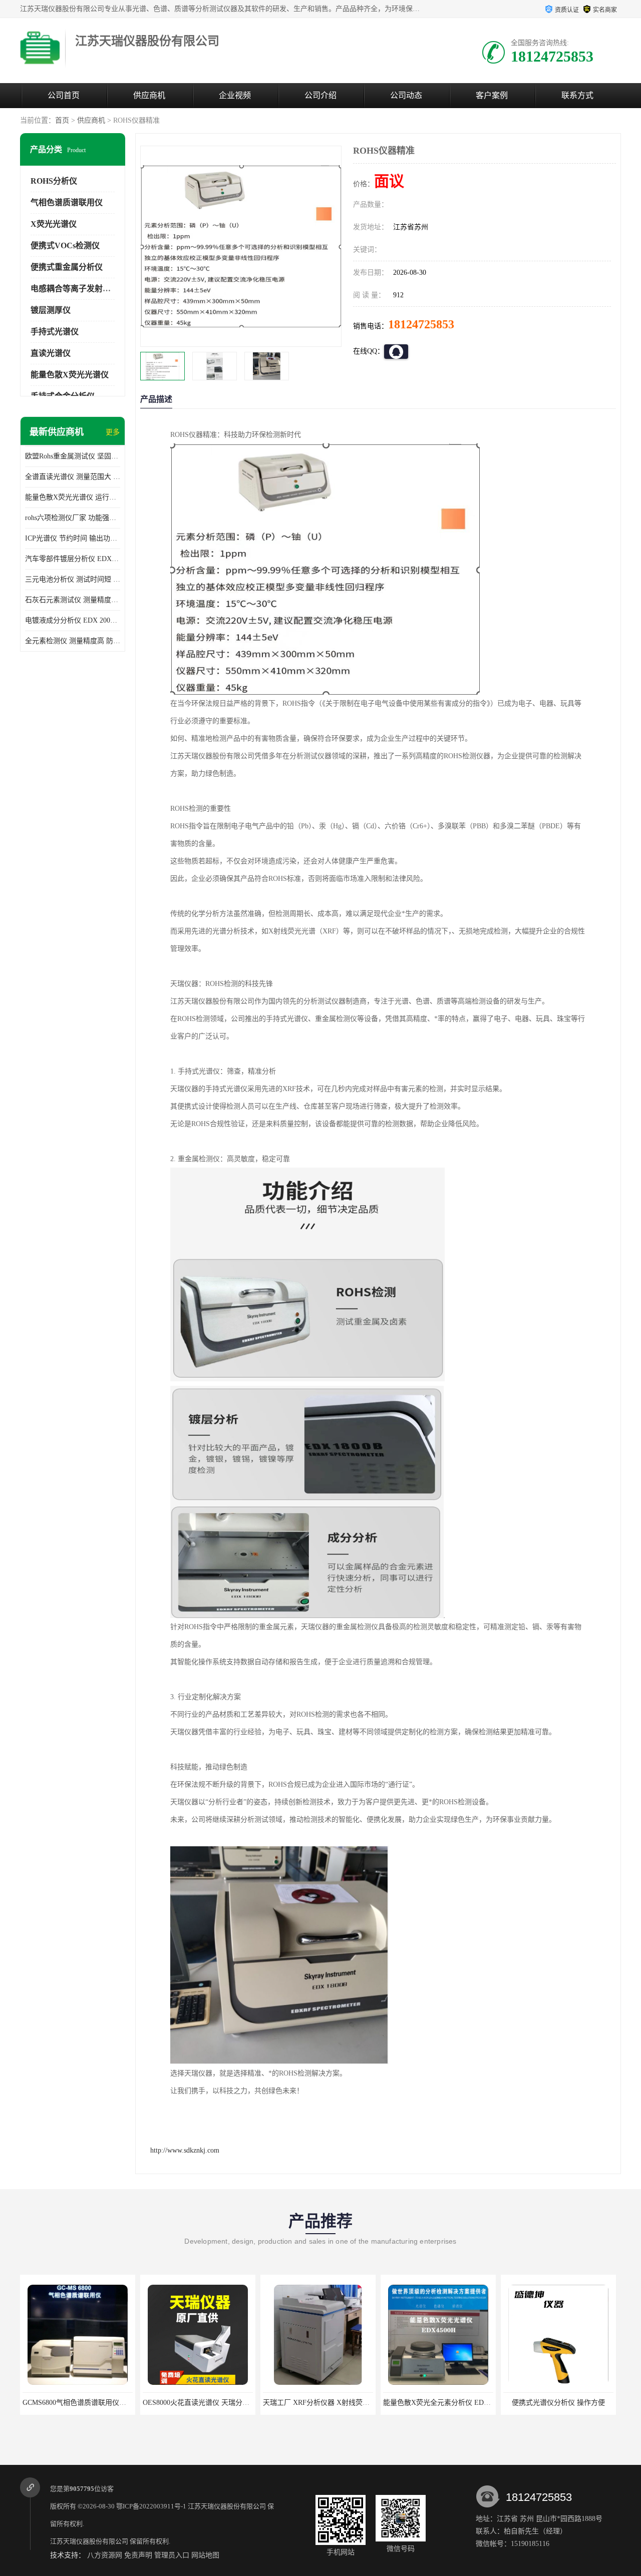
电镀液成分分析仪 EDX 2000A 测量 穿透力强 (73, 620)
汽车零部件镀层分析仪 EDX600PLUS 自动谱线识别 (73, 559)
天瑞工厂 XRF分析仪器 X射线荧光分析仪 (209, 2403)
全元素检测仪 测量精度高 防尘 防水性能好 (73, 641)
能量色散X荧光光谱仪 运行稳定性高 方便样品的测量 (73, 497)
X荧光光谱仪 (54, 224)
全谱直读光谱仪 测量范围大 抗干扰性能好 (73, 477)
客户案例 (492, 95)
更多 (113, 432)
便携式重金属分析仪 (67, 267)
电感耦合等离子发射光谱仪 (79, 289)
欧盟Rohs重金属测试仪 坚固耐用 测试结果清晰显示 (73, 456)
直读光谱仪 (51, 353)
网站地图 (205, 2555)
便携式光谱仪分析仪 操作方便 (440, 2403)
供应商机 (149, 95)
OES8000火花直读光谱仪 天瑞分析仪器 (85, 2403)
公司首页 (64, 95)
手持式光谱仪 (55, 332)
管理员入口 (172, 2555)
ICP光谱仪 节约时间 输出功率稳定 (73, 538)
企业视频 (235, 95)
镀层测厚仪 (51, 310)
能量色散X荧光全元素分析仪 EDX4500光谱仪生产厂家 (349, 2403)
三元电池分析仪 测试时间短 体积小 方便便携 (73, 579)
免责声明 (138, 2555)
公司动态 (406, 95)
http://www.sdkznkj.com (185, 2150)
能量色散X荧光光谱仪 (70, 375)
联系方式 (577, 95)
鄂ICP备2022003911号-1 (151, 2506)
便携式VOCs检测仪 (65, 245)
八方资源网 (105, 2555)
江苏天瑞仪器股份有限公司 (227, 2506)
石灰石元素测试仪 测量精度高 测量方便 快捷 (73, 600)
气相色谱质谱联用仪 (67, 202)
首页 (62, 120)
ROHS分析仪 (54, 181)
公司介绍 (320, 95)
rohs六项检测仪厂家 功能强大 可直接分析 (73, 518)
